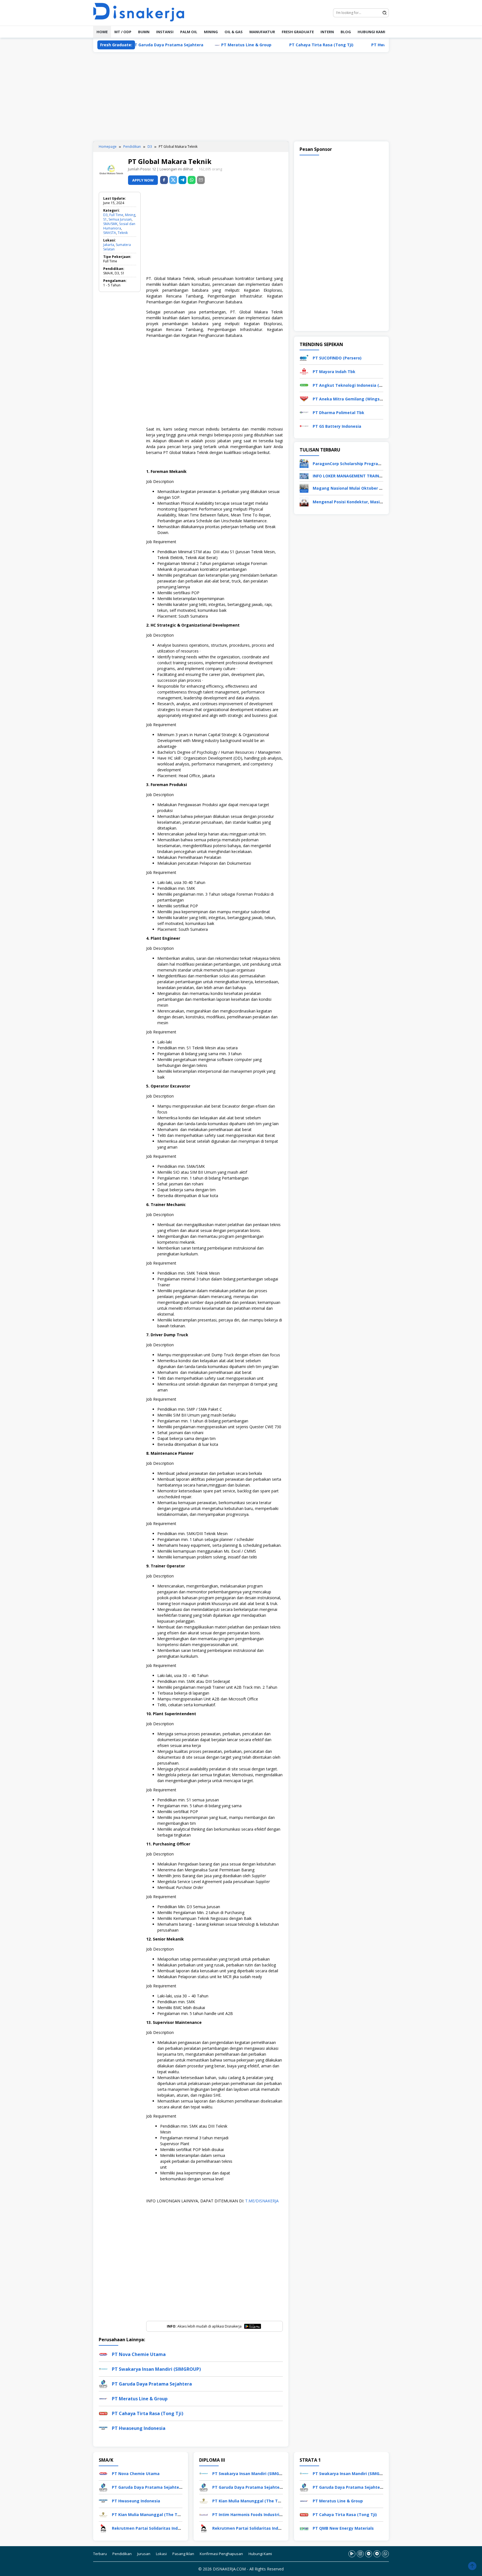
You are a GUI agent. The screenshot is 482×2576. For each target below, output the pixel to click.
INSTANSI (165, 32)
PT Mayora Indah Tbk (334, 372)
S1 (105, 219)
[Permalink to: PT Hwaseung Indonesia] (103, 2428)
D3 (105, 215)
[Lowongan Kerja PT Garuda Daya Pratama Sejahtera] (103, 2487)
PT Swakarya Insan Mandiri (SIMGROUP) (156, 2369)
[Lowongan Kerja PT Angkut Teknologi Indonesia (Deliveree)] (304, 385)
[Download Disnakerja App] (352, 2554)
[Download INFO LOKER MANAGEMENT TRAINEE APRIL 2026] (304, 476)
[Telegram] (182, 180)
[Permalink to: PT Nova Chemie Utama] (103, 2354)
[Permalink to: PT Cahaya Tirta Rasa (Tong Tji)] (103, 2413)
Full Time (116, 215)
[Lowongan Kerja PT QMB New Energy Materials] (304, 2528)
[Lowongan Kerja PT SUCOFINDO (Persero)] (304, 357)
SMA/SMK (110, 224)
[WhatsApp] (192, 180)
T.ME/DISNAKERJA (262, 2201)
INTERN (327, 32)
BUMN (144, 32)
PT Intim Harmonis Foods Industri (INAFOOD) (257, 2515)
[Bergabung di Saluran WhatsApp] (385, 2554)
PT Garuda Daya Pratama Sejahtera (152, 2384)
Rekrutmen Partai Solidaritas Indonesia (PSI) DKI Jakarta (168, 2528)
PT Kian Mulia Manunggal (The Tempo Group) (158, 2515)
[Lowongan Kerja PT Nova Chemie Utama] (103, 2473)
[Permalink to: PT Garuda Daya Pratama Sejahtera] (103, 2383)
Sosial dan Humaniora (119, 226)
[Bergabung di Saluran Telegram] (377, 2554)
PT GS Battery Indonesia (337, 426)
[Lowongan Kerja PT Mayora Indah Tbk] (304, 371)
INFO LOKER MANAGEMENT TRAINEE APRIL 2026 (359, 476)
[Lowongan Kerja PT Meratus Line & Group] (304, 2500)
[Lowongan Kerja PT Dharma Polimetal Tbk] (304, 412)
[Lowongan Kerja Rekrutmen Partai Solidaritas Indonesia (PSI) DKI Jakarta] (103, 2528)
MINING (211, 32)
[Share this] (164, 180)
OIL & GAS (234, 32)
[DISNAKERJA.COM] (142, 12)
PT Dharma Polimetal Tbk (338, 413)
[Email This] (201, 180)
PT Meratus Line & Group (183, 45)
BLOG (346, 32)
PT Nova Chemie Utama (139, 2354)
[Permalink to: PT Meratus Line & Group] (103, 2398)
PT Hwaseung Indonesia (332, 45)
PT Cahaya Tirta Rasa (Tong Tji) (258, 45)
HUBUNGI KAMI (371, 32)
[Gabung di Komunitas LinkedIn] (369, 2554)
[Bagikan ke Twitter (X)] (173, 180)
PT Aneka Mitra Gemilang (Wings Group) (353, 399)
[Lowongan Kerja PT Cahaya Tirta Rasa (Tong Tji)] (304, 2514)
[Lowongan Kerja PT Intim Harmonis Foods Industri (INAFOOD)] (204, 2514)
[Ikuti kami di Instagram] (360, 2554)
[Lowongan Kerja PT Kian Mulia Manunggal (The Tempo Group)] (103, 2514)
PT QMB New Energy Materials (343, 2528)
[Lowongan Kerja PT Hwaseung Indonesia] (103, 2500)
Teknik (123, 233)
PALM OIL (189, 32)
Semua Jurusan (120, 219)
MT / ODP (123, 32)
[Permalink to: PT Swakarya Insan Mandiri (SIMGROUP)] (103, 2369)
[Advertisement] (241, 97)
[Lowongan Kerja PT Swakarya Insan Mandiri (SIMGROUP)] (204, 2473)
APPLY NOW (143, 180)
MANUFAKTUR (262, 32)
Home (102, 32)
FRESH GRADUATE (298, 32)
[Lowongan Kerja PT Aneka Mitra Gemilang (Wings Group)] (304, 398)
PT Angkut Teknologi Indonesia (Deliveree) (356, 385)
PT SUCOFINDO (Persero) (337, 358)
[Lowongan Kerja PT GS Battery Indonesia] (304, 426)
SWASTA (110, 233)
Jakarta (109, 245)
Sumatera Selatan (117, 247)
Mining (130, 215)
